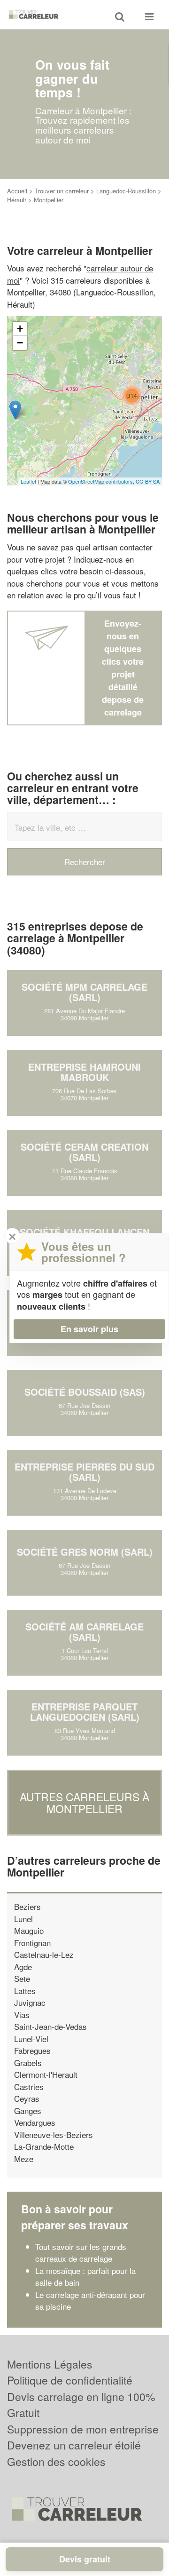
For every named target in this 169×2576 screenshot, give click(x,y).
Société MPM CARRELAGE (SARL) (84, 992)
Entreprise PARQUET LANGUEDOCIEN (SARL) (85, 1712)
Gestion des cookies (56, 2461)
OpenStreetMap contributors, (102, 481)
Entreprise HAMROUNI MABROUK (84, 1072)
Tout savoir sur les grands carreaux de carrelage (81, 2253)
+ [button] (20, 329)
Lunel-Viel (31, 2039)
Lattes (25, 1991)
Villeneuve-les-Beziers (54, 2135)
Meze (24, 2159)
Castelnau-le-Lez (44, 1954)
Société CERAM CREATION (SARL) (84, 1152)
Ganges (28, 2111)
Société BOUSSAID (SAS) (85, 1392)
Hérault (17, 200)
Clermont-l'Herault (46, 2074)
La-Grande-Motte (44, 2146)
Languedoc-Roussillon (126, 191)
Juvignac (30, 2002)
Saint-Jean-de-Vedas (50, 2026)
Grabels (28, 2063)
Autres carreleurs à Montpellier (84, 1803)
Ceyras (27, 2098)
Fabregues (32, 2050)
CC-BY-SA (148, 481)
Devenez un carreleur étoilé (74, 2445)
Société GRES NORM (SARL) (85, 1552)
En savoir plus (89, 1329)
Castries (29, 2087)
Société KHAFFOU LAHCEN (84, 1232)
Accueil (17, 191)
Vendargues (35, 2122)
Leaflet (28, 481)
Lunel (23, 1919)
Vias (22, 2015)
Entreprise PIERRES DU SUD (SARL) (84, 1472)
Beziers (27, 1906)
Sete (22, 1978)
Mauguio (29, 1930)
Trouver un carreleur (62, 191)
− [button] (20, 343)
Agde (23, 1967)
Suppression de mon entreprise (83, 2429)
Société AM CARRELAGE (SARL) (84, 1632)
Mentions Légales (50, 2364)
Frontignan (32, 1943)
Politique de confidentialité (70, 2380)
